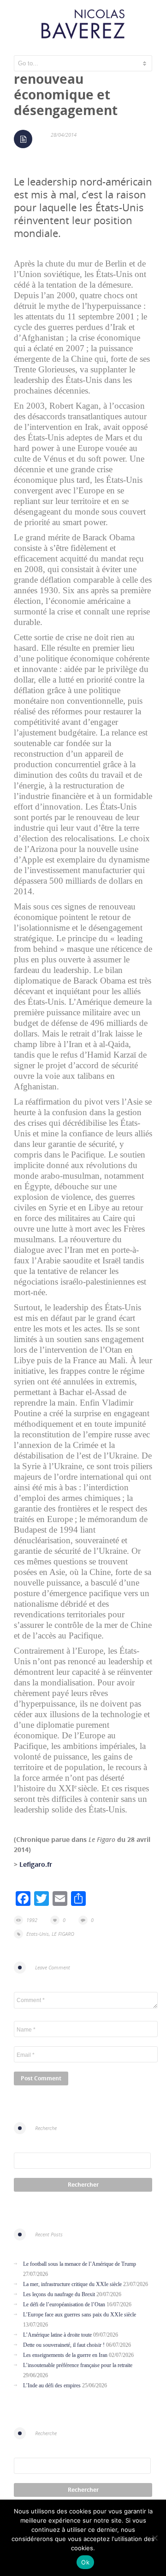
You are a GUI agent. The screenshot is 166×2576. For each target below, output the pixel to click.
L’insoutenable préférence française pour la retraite (78, 2365)
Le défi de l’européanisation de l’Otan (64, 2304)
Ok (85, 2562)
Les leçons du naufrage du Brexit (59, 2294)
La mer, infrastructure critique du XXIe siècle (72, 2284)
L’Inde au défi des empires (52, 2385)
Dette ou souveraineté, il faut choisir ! (64, 2345)
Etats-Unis (38, 1934)
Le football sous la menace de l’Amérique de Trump (80, 2264)
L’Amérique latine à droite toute (57, 2335)
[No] (154, 2538)
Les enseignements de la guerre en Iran (65, 2355)
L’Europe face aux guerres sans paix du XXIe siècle (80, 2315)
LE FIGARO (63, 1934)
